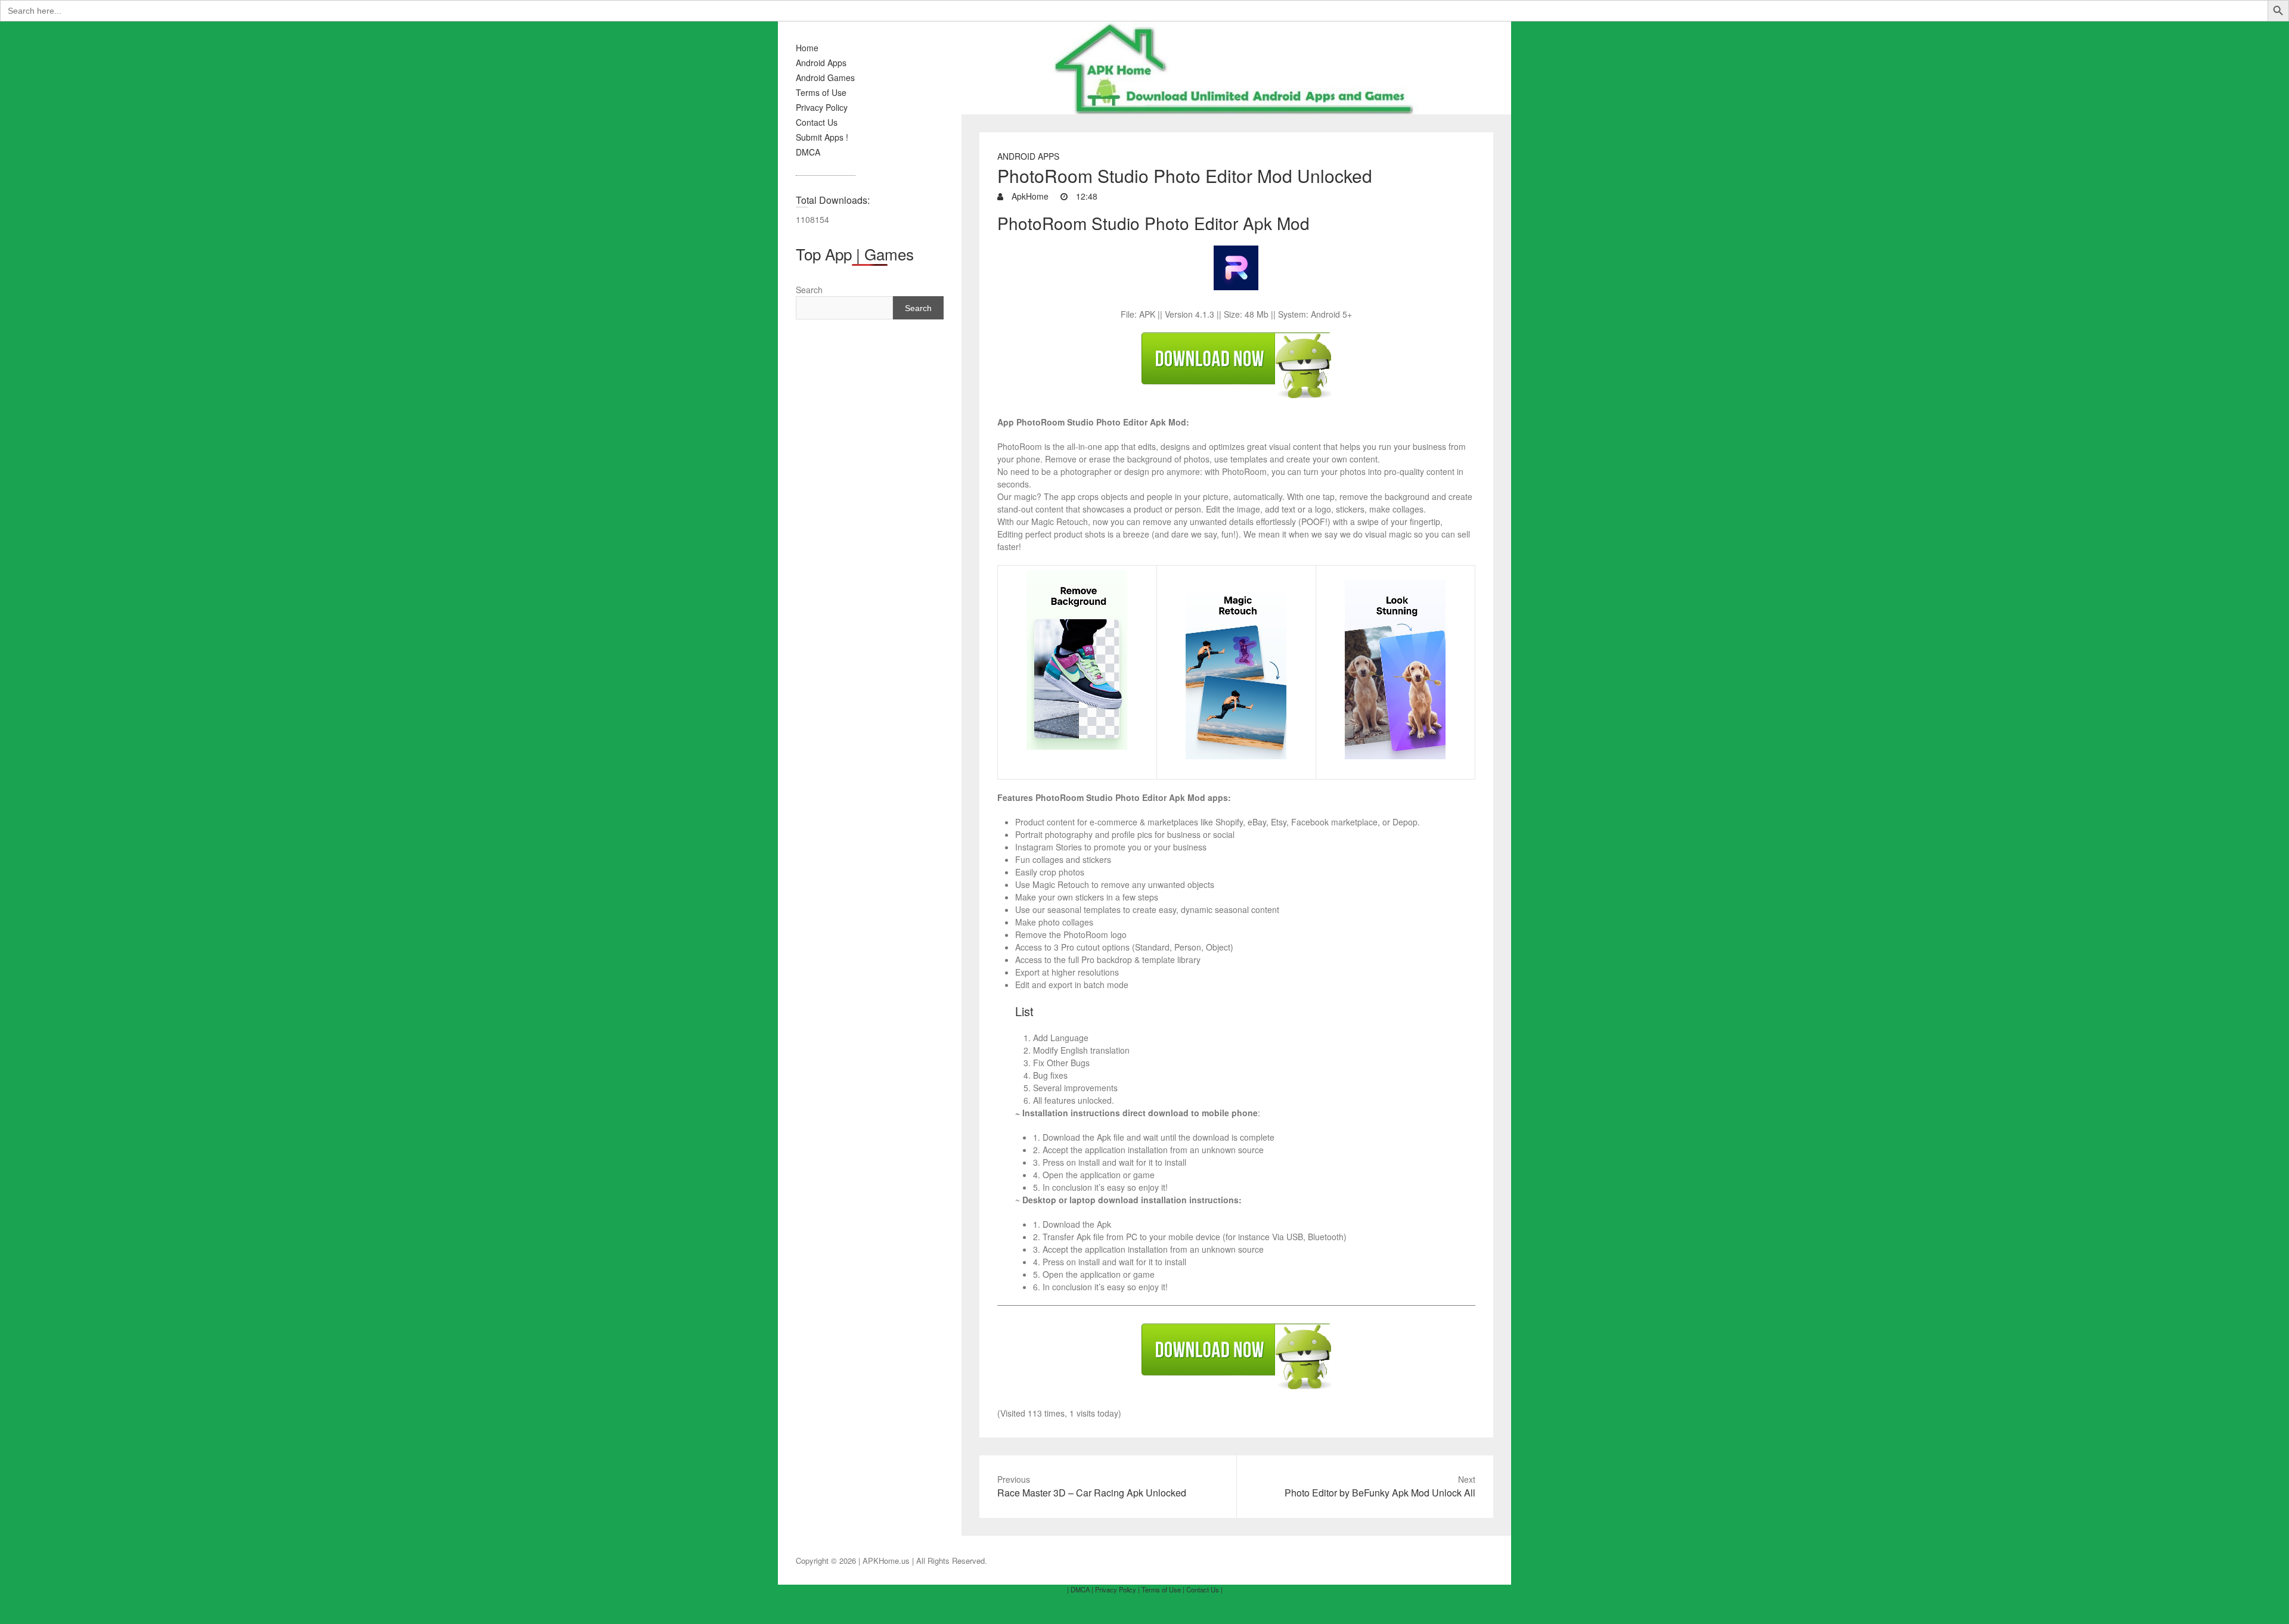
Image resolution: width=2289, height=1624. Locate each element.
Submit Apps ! (822, 137)
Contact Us (817, 122)
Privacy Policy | (1117, 1589)
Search (809, 290)
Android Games (825, 77)
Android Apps (821, 63)
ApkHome (1029, 196)
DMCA (808, 152)
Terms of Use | (1163, 1589)
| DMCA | (1080, 1589)
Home (807, 48)
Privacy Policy (822, 107)
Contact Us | (1204, 1589)
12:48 (1085, 196)
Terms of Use (821, 92)
